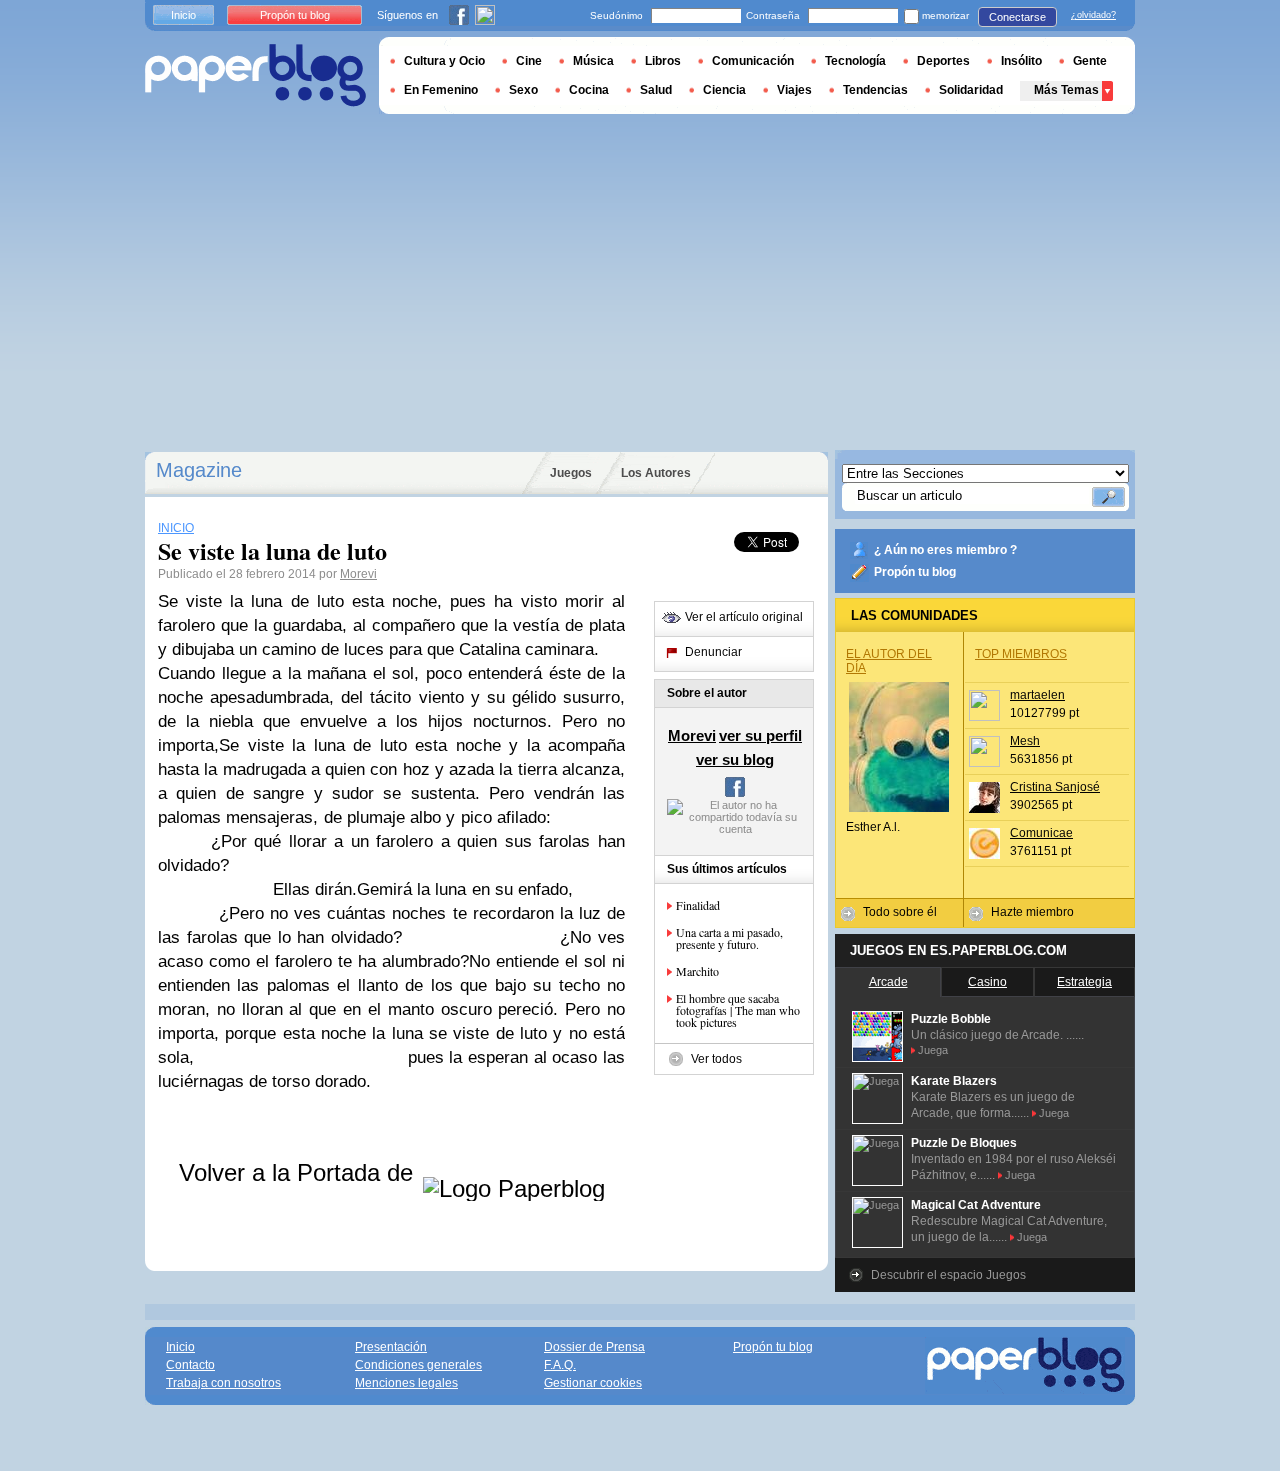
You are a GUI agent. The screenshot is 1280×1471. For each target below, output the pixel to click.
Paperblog (255, 75)
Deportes (943, 61)
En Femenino (441, 90)
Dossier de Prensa (594, 1347)
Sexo (523, 90)
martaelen (1037, 695)
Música (593, 61)
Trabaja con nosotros (223, 1383)
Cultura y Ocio (444, 61)
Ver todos (716, 1059)
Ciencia (724, 90)
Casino (987, 982)
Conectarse (1017, 17)
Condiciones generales (418, 1365)
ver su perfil (760, 735)
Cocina (589, 90)
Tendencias (875, 90)
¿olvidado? (1093, 15)
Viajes (794, 90)
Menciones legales (406, 1383)
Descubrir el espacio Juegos (948, 1275)
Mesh (1025, 741)
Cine (529, 61)
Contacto (190, 1365)
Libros (663, 61)
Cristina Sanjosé (1055, 787)
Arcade (888, 982)
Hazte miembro (1032, 912)
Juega (933, 1050)
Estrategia (1084, 982)
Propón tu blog (915, 572)
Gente (1090, 61)
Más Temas (1066, 90)
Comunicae (1041, 833)
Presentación (391, 1347)
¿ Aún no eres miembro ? (945, 550)
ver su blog (735, 759)
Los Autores (656, 473)
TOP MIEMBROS (1021, 654)
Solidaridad (971, 90)
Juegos (571, 473)
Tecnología (855, 61)
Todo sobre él (900, 912)
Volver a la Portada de (299, 1172)
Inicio (183, 15)
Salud (656, 90)
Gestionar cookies (593, 1383)
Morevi (358, 574)
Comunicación (753, 61)
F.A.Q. (560, 1365)
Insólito (1021, 61)
